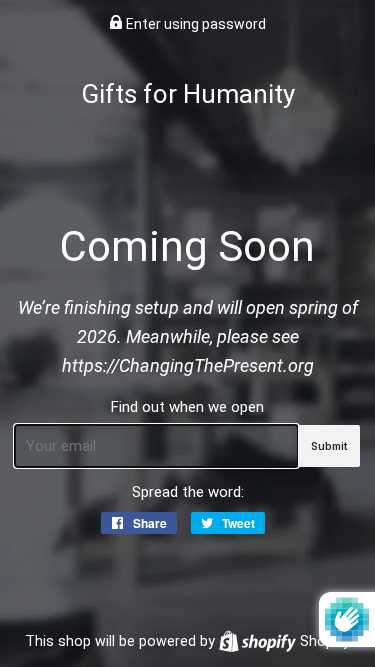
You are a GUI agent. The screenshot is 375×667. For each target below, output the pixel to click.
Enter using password (194, 24)
